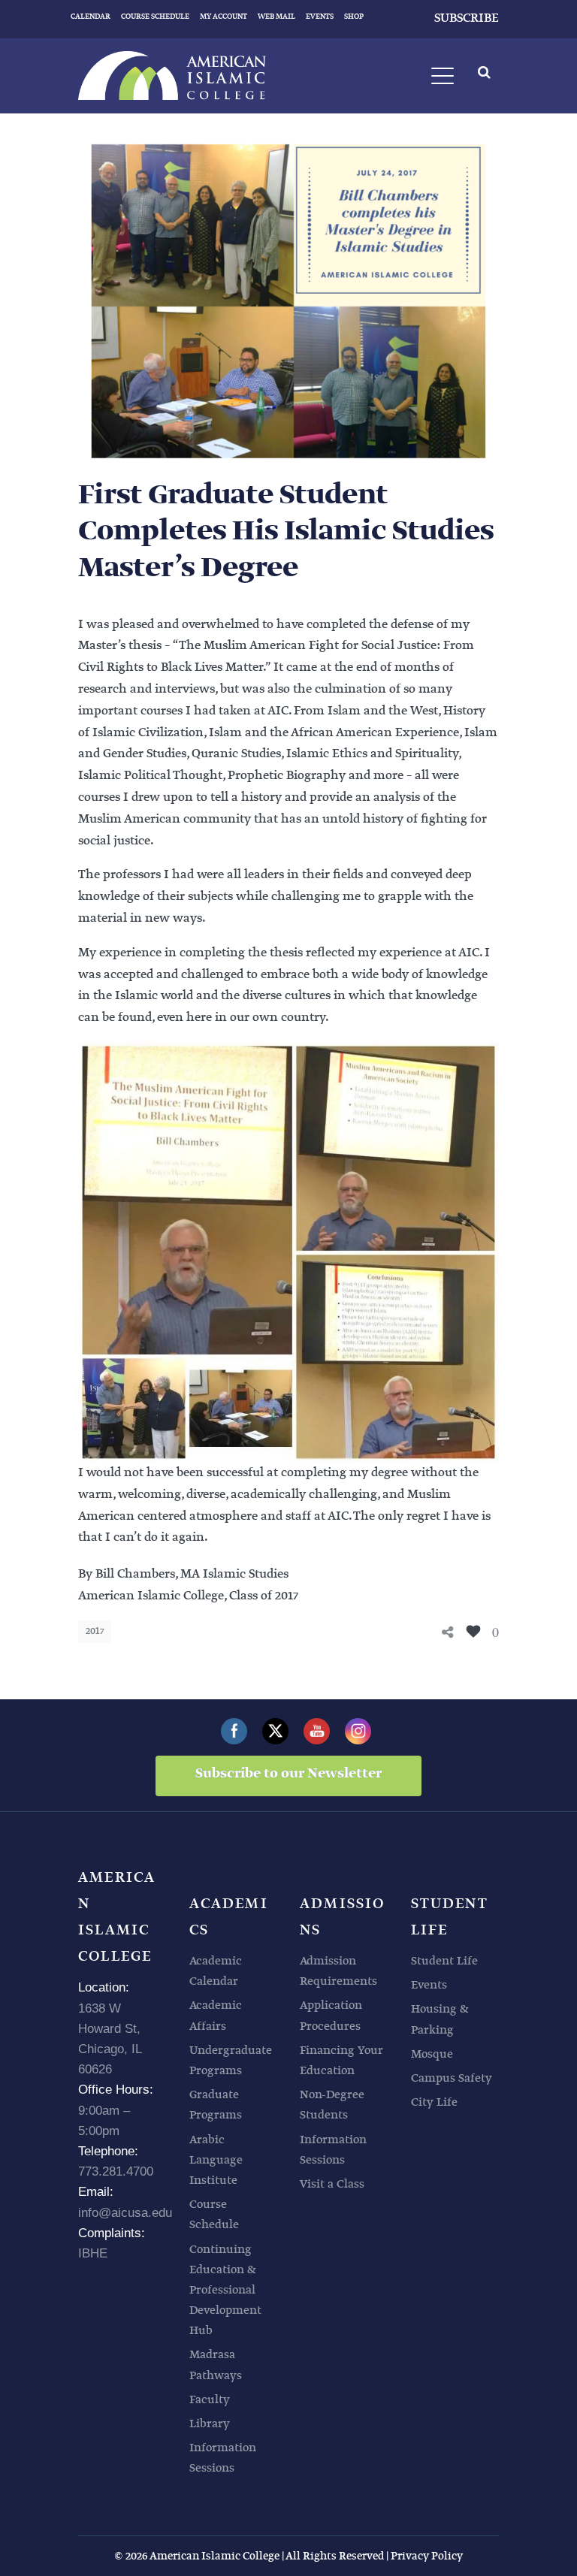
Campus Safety (452, 2078)
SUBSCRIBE (467, 18)
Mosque (432, 2054)
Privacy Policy (427, 2556)
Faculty (210, 2400)
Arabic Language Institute (216, 2160)
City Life (434, 2102)
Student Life (444, 1961)
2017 (95, 1631)
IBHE (93, 2253)
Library (210, 2424)
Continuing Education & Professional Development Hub (225, 2291)
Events (429, 1985)
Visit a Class (332, 2184)
